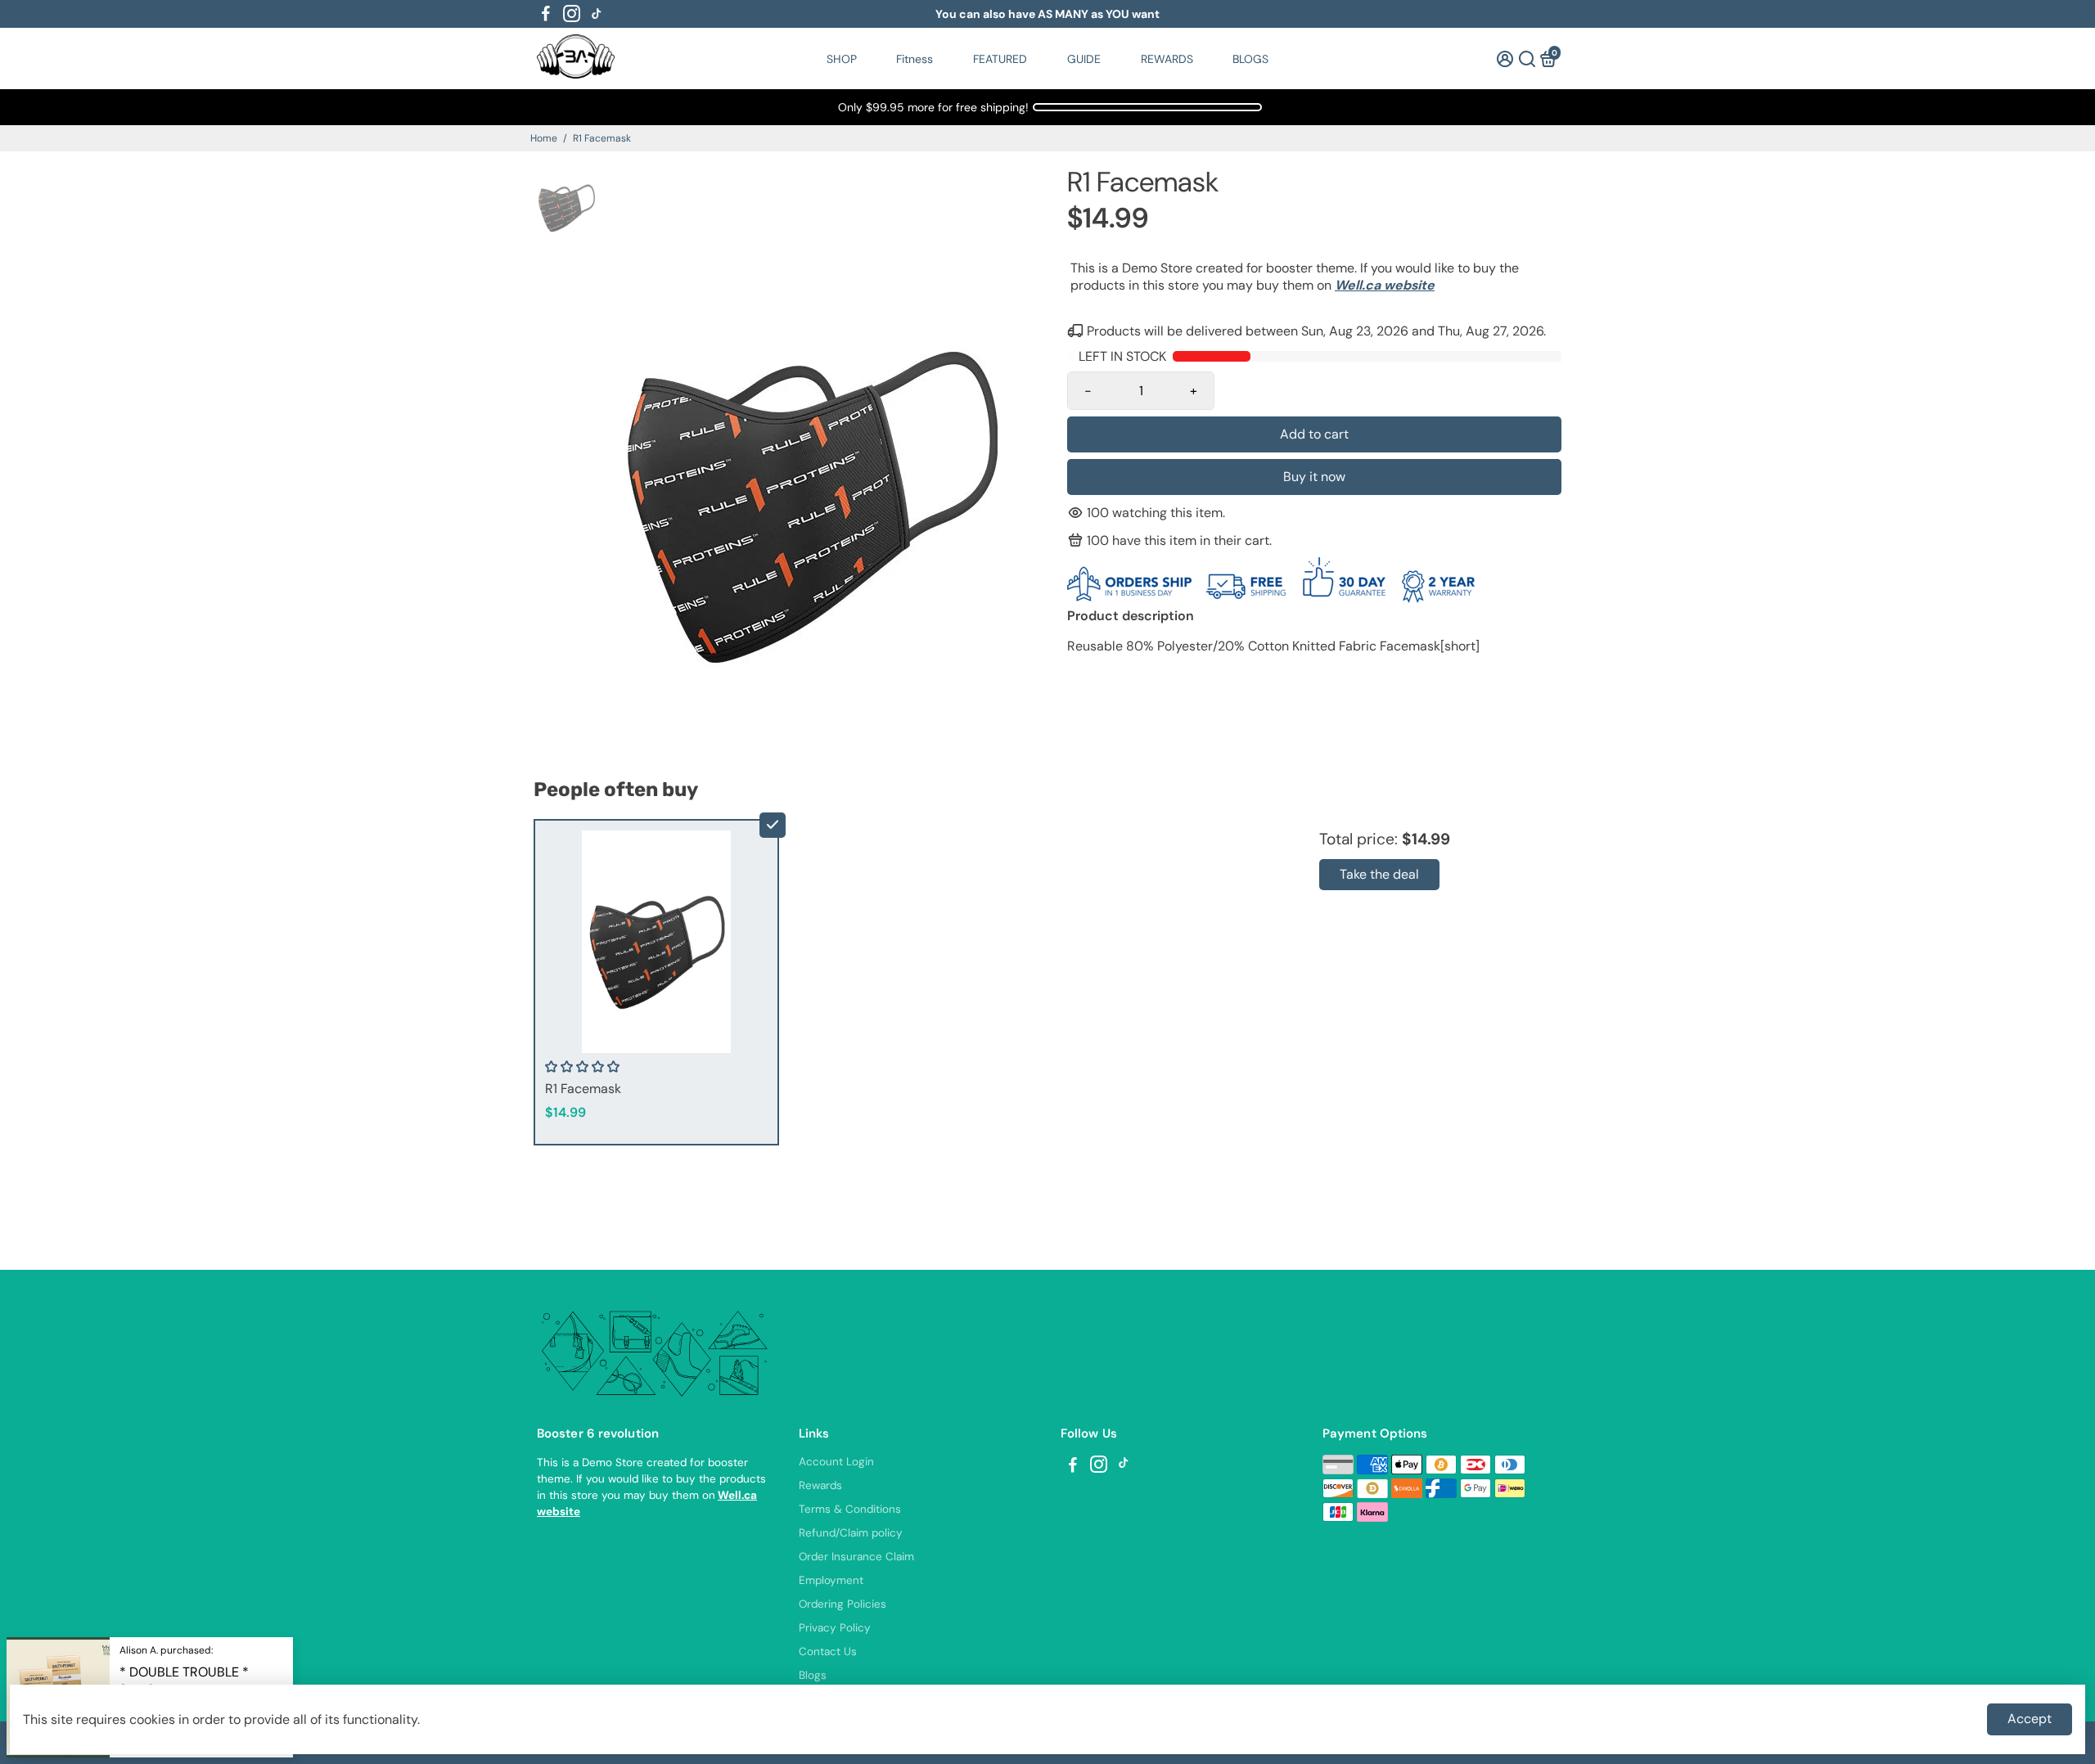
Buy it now (1314, 477)
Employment (831, 1580)
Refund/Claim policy (851, 1533)
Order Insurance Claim (856, 1557)
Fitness (915, 59)
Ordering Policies (843, 1604)
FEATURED (1000, 59)
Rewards (820, 1485)
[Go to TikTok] (597, 14)
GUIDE (1084, 59)
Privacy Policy (835, 1628)
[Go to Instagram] (572, 14)
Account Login (836, 1462)
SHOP (842, 59)
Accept (2030, 1719)
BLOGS (1250, 59)
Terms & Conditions (850, 1509)
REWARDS (1167, 59)
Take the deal (1379, 874)
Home (544, 138)
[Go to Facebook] (546, 14)
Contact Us (828, 1651)
